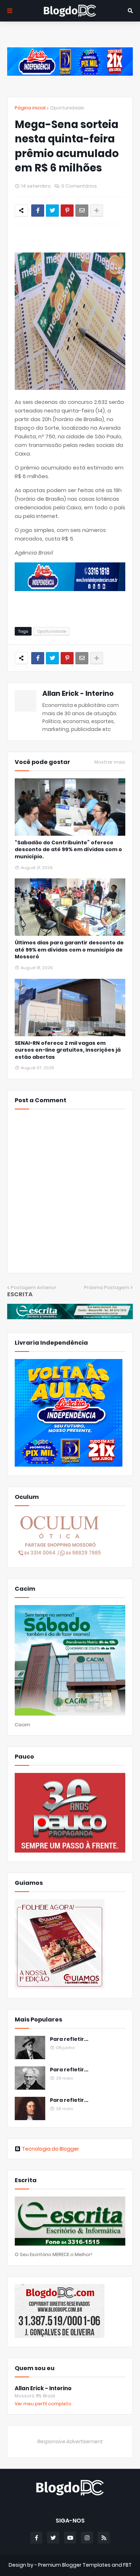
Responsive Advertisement (70, 2441)
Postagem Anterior (34, 1287)
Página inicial (30, 108)
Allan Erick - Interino (78, 693)
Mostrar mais (110, 762)
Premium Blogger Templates (74, 2565)
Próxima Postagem (107, 1287)
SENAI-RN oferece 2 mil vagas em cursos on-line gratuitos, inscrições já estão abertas (68, 1050)
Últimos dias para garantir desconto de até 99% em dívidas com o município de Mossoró (69, 950)
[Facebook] (38, 211)
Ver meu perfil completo (43, 2404)
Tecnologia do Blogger (50, 2149)
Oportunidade (67, 108)
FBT (127, 2565)
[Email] (82, 211)
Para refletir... (69, 2039)
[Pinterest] (67, 211)
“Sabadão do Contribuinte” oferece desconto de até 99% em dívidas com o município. (68, 850)
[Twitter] (52, 211)
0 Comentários (79, 186)
